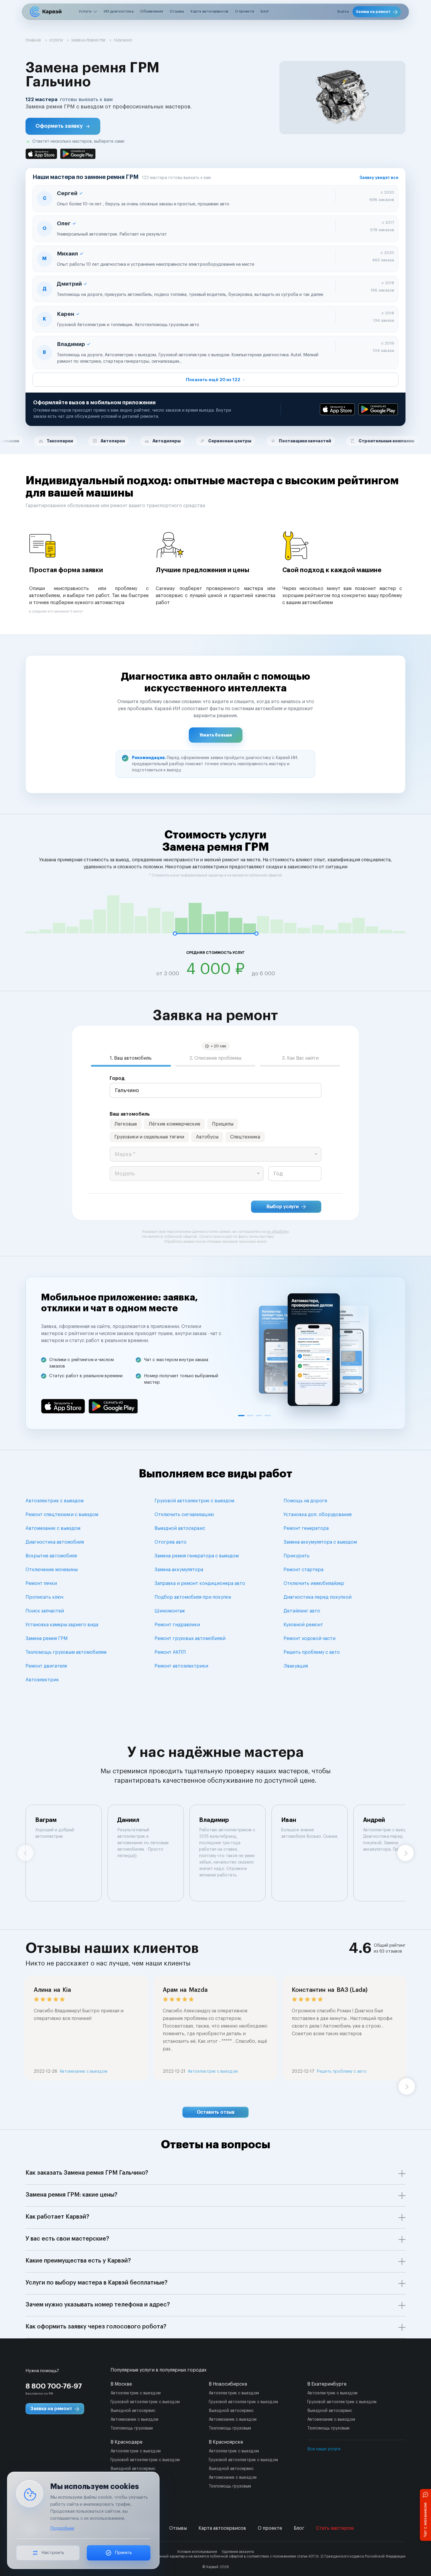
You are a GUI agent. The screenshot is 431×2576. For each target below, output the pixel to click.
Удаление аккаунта (238, 2552)
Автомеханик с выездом (53, 1528)
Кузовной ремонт (303, 1625)
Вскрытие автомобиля (51, 1556)
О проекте (245, 11)
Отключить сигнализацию (184, 1515)
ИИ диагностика (119, 11)
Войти (343, 12)
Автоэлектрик (42, 1680)
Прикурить (297, 1556)
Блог (265, 11)
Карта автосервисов (209, 11)
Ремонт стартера (303, 1570)
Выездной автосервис (180, 1528)
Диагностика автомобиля (55, 1542)
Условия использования (197, 2552)
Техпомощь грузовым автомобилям (66, 1652)
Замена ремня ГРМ (46, 1639)
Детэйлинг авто (302, 1611)
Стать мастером (335, 2528)
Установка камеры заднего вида (62, 1625)
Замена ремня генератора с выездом (197, 1556)
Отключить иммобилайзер (314, 1583)
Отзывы (177, 11)
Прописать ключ (44, 1597)
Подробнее (62, 2528)
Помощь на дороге (305, 1501)
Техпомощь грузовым (132, 2428)
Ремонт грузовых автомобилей (190, 1639)
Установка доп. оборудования (318, 1515)
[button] (63, 126)
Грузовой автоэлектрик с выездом (194, 1501)
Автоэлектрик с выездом (55, 1501)
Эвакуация (296, 1666)
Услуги (85, 11)
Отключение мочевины (52, 1570)
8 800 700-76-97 (54, 2386)
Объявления (152, 11)
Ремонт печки (41, 1583)
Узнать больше (216, 735)
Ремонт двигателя (46, 1666)
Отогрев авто (170, 1542)
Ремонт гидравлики (177, 1625)
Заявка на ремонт (373, 12)
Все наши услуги (324, 2449)
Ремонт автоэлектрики (181, 1666)
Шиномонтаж (170, 1611)
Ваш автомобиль (130, 1114)
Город (117, 1078)
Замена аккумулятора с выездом (320, 1542)
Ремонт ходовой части (309, 1639)
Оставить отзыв (216, 2112)
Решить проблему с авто (312, 1652)
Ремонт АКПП (170, 1652)
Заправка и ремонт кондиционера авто (200, 1583)
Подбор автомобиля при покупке (193, 1597)
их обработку (278, 1232)
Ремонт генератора (306, 1528)
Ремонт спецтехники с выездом (62, 1515)
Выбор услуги (283, 1207)
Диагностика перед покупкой (318, 1597)
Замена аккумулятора (179, 1570)
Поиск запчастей (45, 1611)
